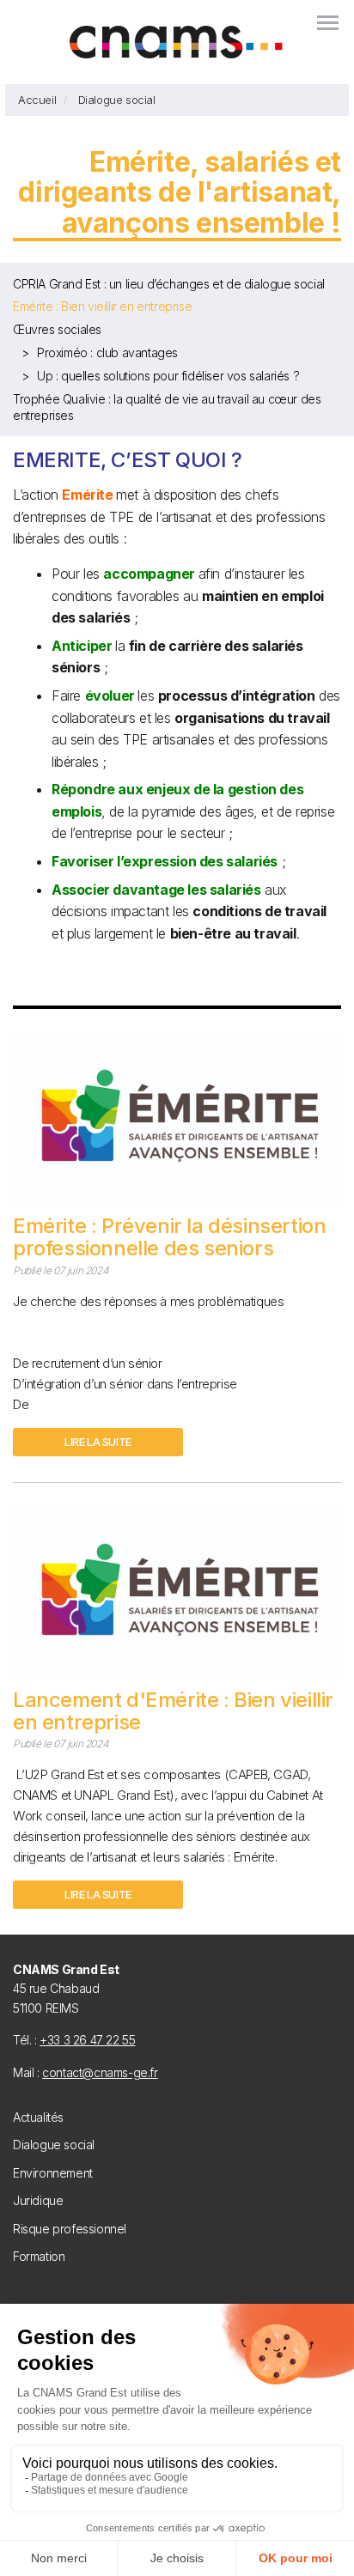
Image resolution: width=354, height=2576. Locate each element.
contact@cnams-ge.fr (100, 2072)
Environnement (53, 2173)
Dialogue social (117, 100)
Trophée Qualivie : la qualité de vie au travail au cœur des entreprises (167, 407)
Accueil (37, 100)
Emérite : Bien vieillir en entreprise (102, 306)
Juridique (38, 2200)
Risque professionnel (70, 2229)
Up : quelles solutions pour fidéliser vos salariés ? (168, 376)
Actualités (38, 2117)
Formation (39, 2256)
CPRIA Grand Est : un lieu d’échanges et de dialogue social (169, 284)
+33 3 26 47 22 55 (87, 2040)
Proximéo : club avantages (107, 352)
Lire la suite (98, 1442)
